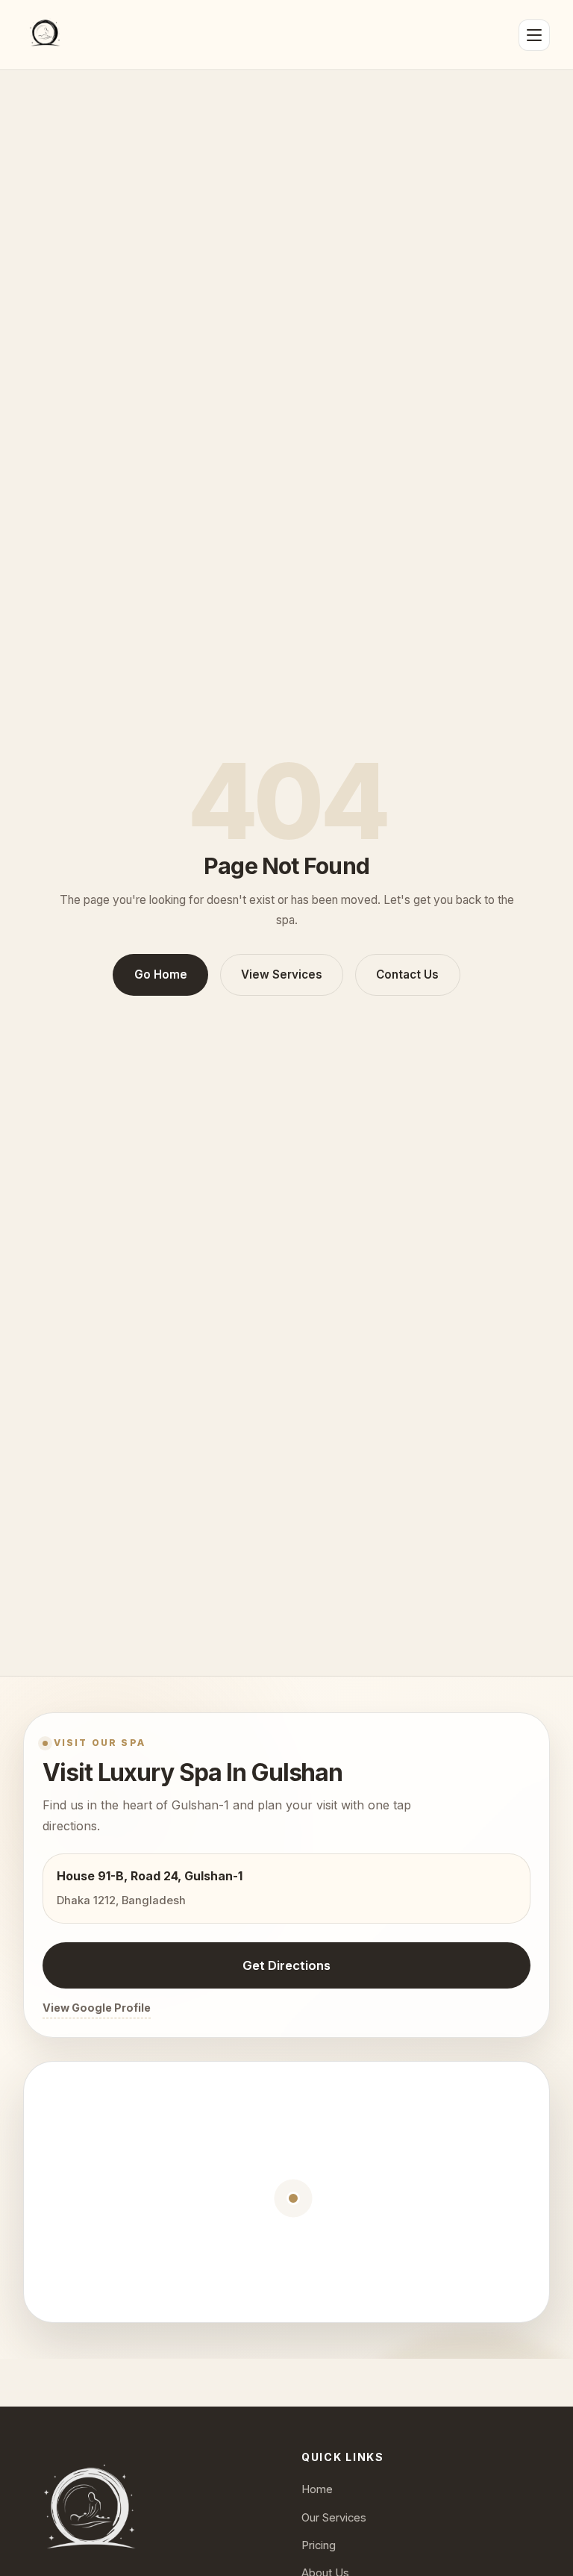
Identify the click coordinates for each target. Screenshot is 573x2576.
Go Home (161, 974)
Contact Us (407, 974)
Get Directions (286, 1965)
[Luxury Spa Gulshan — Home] (45, 35)
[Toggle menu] (534, 35)
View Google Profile (97, 2008)
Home (317, 2489)
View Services (282, 974)
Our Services (334, 2518)
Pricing (319, 2545)
